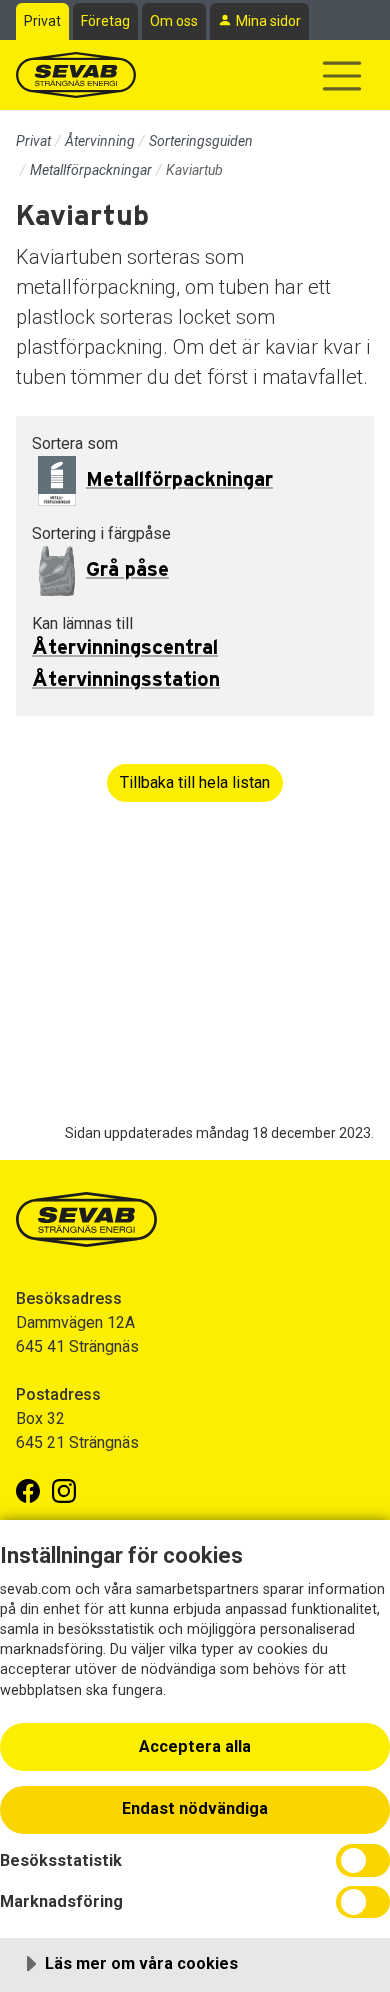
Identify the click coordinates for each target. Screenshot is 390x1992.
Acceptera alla (195, 1746)
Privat (42, 21)
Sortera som (75, 443)
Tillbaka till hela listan (195, 782)
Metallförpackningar (91, 170)
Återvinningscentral (125, 648)
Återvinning (100, 141)
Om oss (174, 21)
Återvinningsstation (126, 680)
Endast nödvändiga (195, 1808)
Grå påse (127, 570)
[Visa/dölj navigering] (342, 76)
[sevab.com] (76, 75)
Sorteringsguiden (201, 141)
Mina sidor (268, 21)
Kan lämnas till (82, 623)
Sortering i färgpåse (101, 533)
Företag (105, 21)
